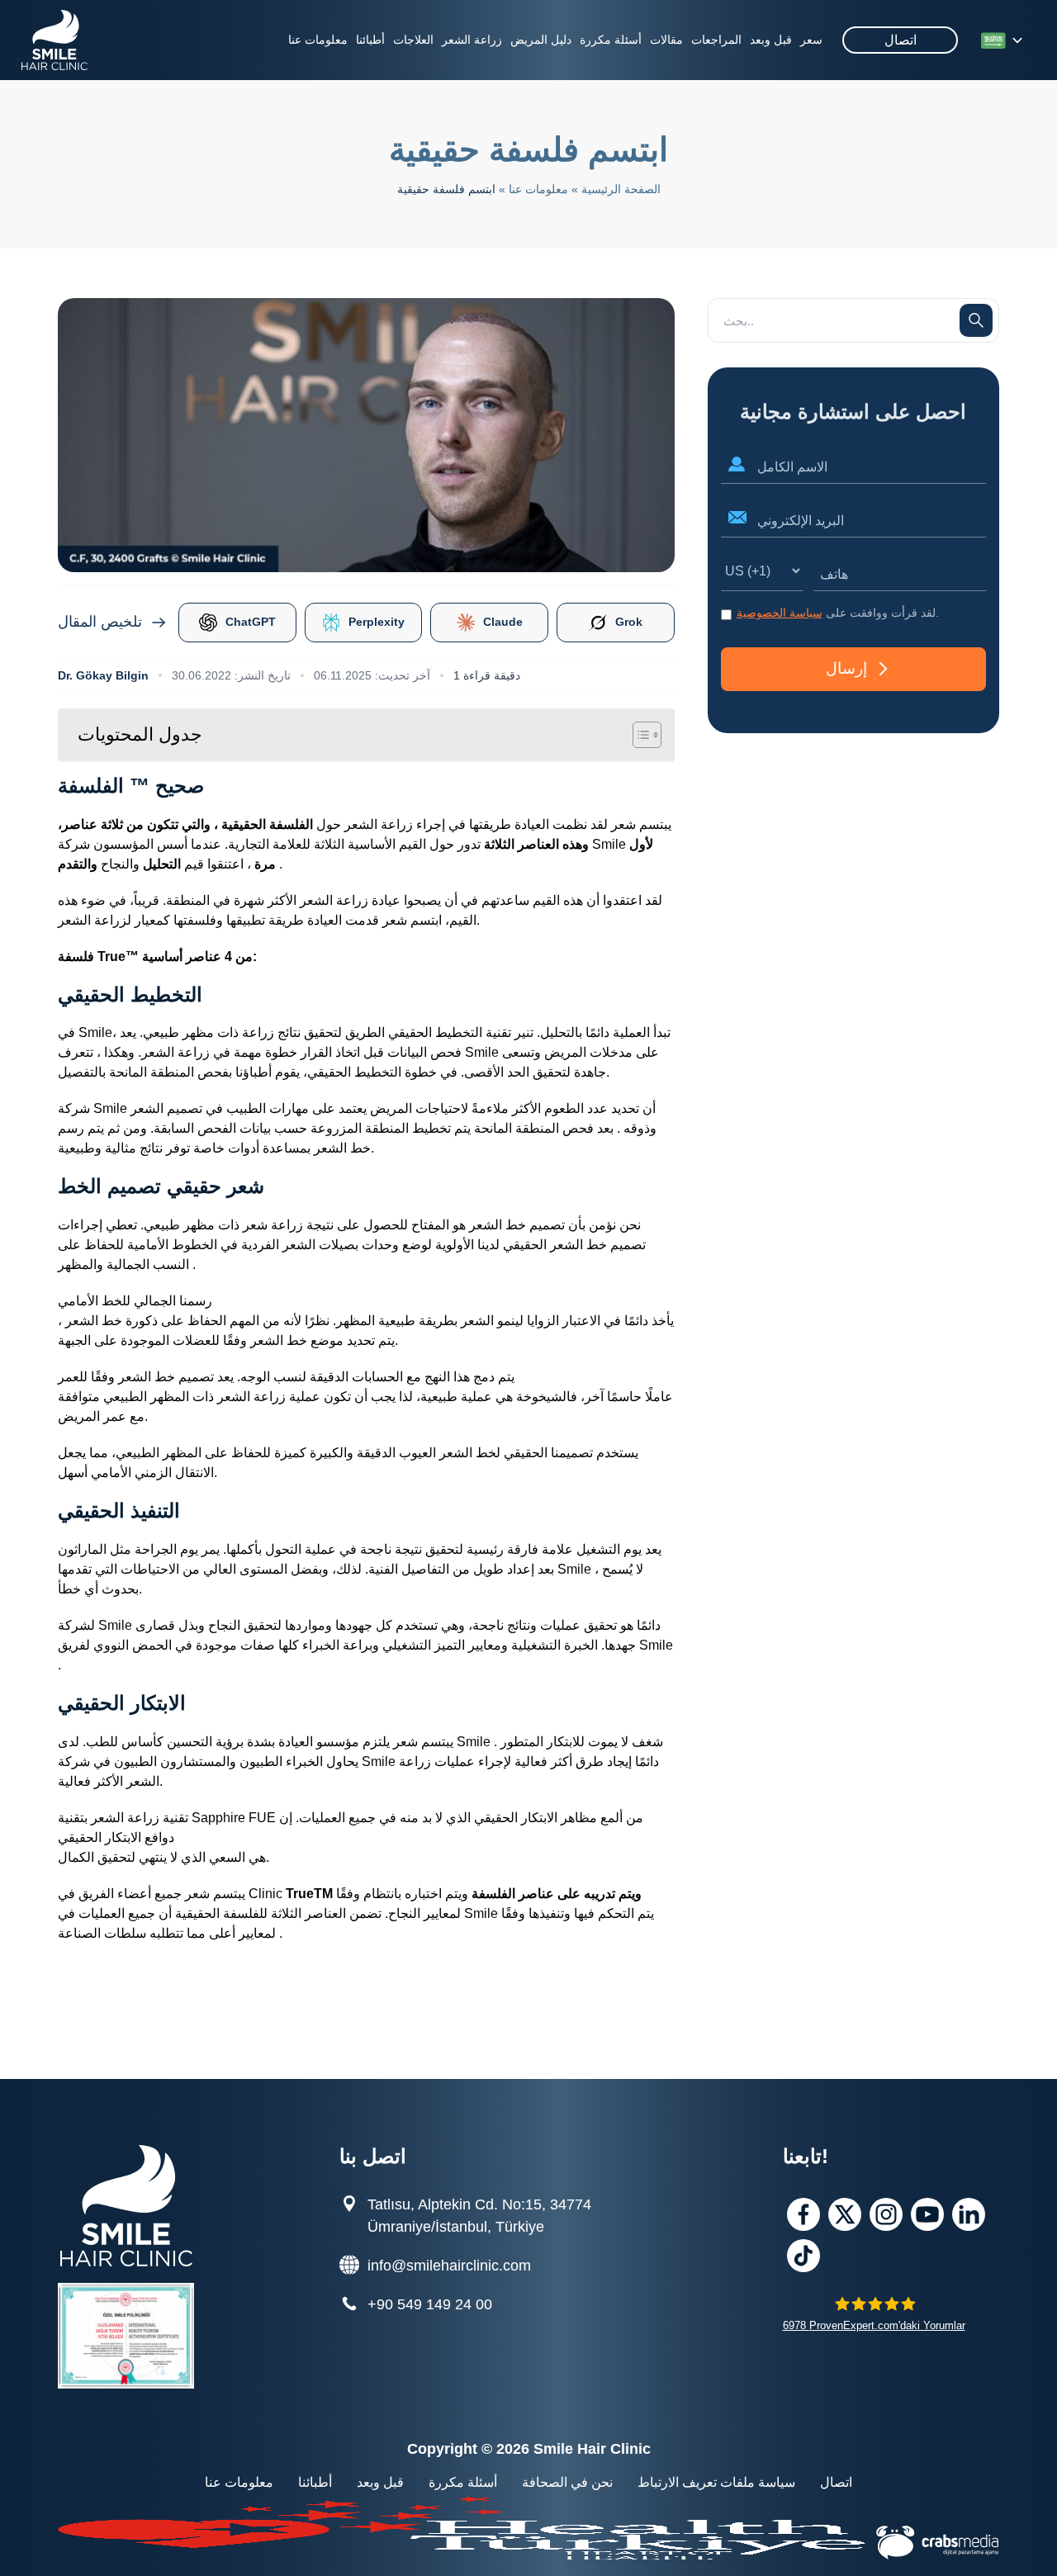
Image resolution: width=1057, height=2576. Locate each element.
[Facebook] (803, 2214)
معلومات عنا (318, 40)
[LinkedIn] (969, 2214)
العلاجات (413, 40)
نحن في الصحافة (567, 2482)
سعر (811, 40)
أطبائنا (370, 40)
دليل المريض (541, 40)
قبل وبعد (771, 40)
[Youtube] (927, 2214)
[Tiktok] (803, 2256)
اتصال (901, 40)
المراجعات (716, 40)
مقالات (666, 40)
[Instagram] (886, 2214)
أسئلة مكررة (611, 40)
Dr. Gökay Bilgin (103, 675)
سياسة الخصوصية (780, 613)
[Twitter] (845, 2214)
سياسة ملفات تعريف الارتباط (716, 2482)
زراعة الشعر (472, 40)
